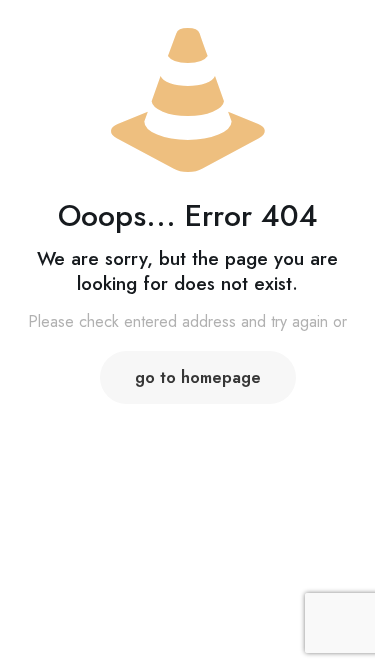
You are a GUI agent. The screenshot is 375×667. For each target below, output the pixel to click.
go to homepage (198, 377)
